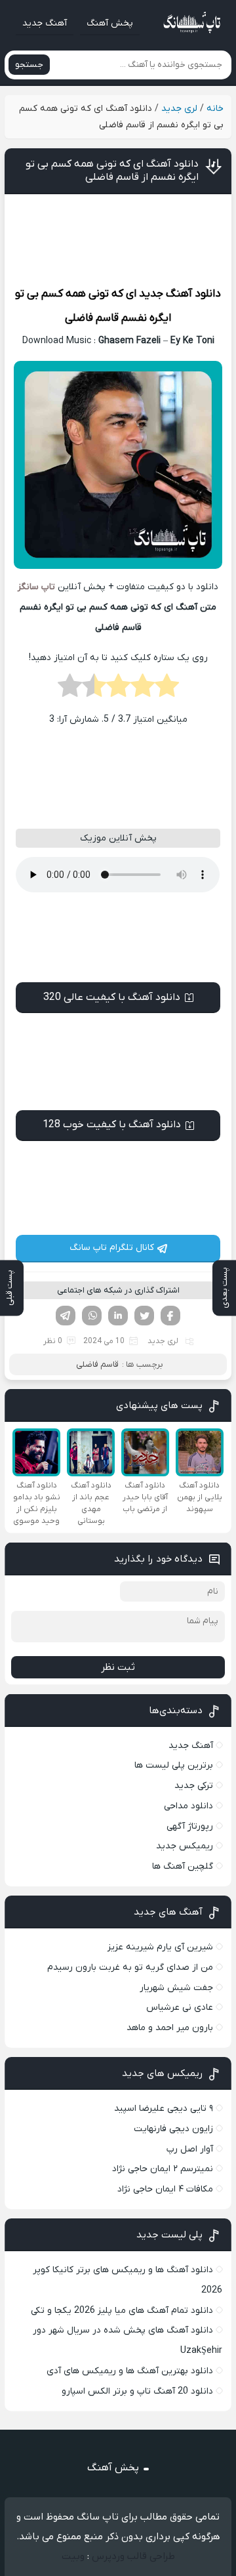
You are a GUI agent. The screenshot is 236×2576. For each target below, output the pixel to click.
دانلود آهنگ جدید (180, 294)
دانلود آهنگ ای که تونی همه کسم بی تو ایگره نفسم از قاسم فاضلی (112, 171)
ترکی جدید (194, 1786)
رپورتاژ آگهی (190, 1826)
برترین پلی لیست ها (174, 1765)
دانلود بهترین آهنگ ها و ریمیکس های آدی (130, 2371)
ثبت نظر (118, 1667)
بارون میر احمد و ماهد (170, 2028)
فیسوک (170, 1316)
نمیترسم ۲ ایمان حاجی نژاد (163, 2169)
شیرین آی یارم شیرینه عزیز (160, 1947)
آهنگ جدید (45, 23)
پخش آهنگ (110, 23)
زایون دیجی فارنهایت (173, 2129)
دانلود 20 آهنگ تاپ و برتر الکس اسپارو (137, 2391)
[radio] (167, 690)
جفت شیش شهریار (176, 1988)
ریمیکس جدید (185, 1846)
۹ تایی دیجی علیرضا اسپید (164, 2109)
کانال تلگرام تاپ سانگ (112, 1248)
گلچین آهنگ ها (183, 1866)
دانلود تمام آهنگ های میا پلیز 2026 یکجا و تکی (122, 2311)
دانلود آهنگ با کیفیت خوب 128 (112, 1125)
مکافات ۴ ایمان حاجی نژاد (165, 2189)
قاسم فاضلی (92, 318)
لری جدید (179, 109)
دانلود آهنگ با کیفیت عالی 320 (112, 997)
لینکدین (118, 1316)
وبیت (73, 2556)
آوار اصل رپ (190, 2149)
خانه (215, 109)
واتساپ (92, 1316)
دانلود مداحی (188, 1806)
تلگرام (66, 1316)
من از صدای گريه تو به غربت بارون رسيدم (130, 1967)
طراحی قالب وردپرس (133, 2556)
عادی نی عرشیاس (180, 2007)
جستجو (29, 65)
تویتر (144, 1316)
